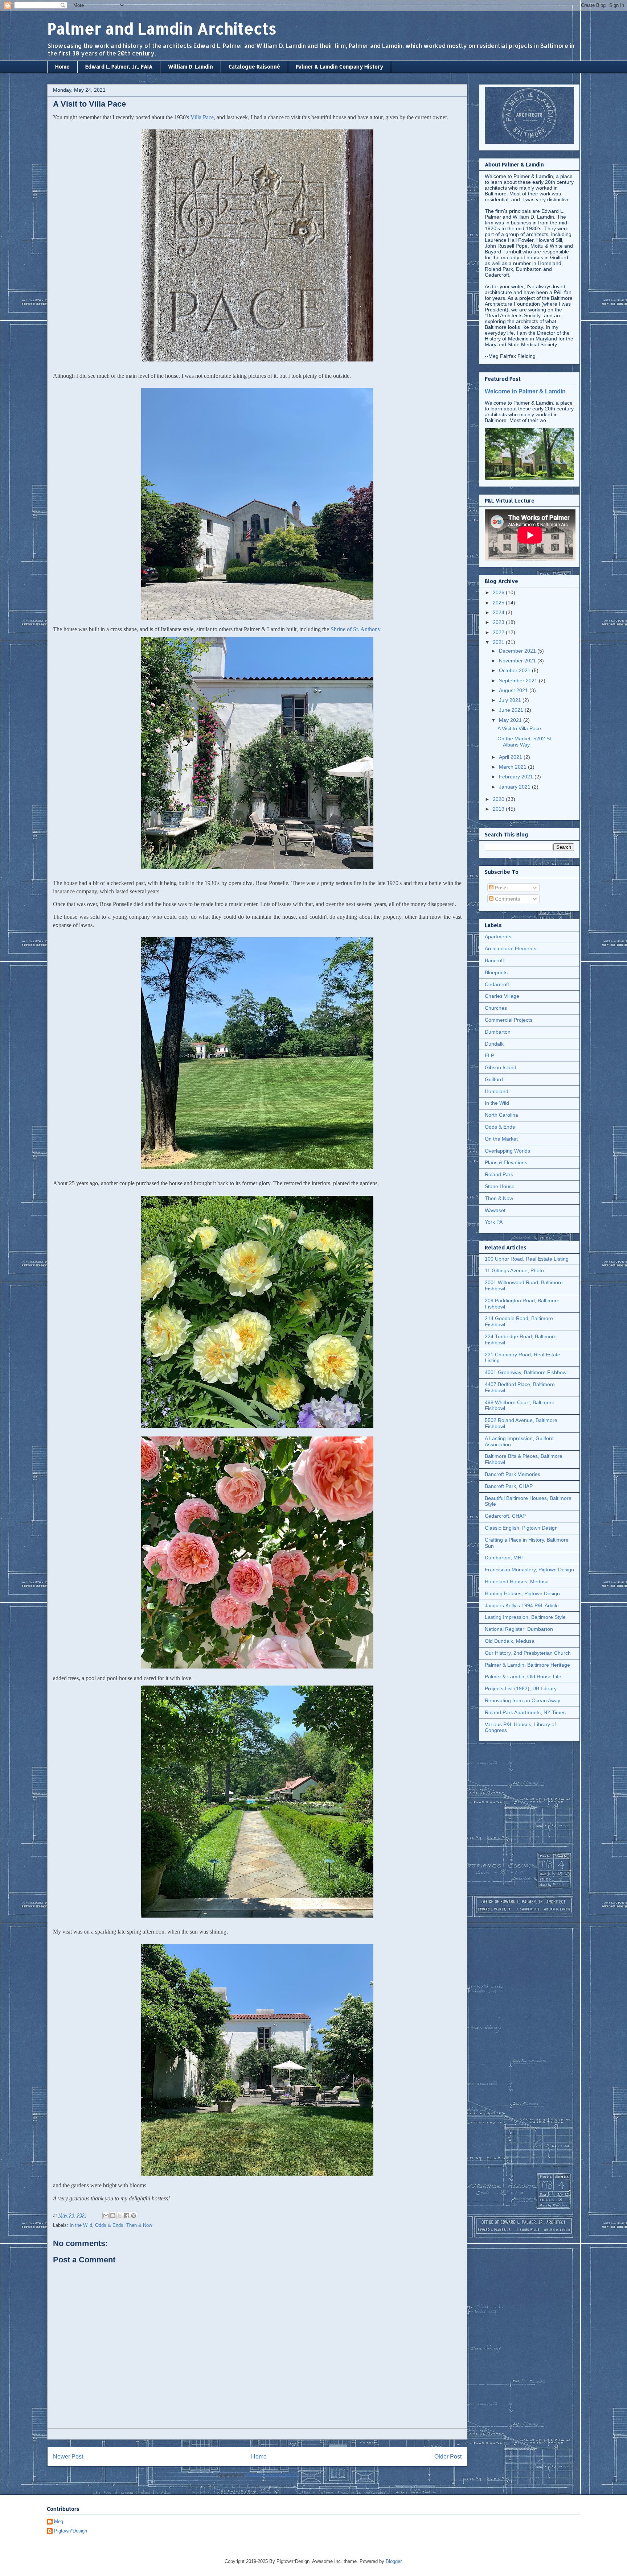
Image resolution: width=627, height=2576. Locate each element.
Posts (501, 888)
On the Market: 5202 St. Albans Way (525, 742)
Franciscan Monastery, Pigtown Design (529, 1570)
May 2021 (511, 720)
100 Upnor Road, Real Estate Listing (527, 1259)
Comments (507, 899)
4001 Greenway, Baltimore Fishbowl (526, 1372)
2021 (499, 642)
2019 (499, 809)
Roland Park (499, 1174)
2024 (499, 612)
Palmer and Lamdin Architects (162, 28)
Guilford (494, 1079)
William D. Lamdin (190, 67)
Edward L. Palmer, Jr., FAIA (119, 67)
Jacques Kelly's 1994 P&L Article (522, 1605)
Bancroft (494, 960)
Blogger (394, 2561)
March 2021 (513, 767)
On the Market (501, 1139)
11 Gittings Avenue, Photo (514, 1270)
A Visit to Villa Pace (519, 728)
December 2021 (518, 651)
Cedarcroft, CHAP (505, 1516)
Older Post (448, 2457)
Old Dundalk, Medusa (510, 1641)
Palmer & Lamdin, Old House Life (523, 1676)
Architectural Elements (511, 948)
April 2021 (511, 757)
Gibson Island (501, 1067)
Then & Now (139, 2225)
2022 (499, 632)
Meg (59, 2521)
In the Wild (81, 2225)
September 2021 (519, 681)
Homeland (497, 1091)
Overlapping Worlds (507, 1151)
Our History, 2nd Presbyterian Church (528, 1653)
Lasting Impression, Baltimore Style (525, 1617)
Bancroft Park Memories (513, 1474)
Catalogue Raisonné (254, 67)
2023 (499, 622)
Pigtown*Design (71, 2531)
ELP (489, 1055)
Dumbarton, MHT (505, 1558)
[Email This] (106, 2216)
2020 (499, 799)
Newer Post (68, 2457)
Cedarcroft (497, 984)
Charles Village (502, 996)
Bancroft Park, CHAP (509, 1486)
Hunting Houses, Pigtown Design (522, 1593)
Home (62, 67)
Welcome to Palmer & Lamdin (525, 391)
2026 (499, 592)
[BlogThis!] (113, 2216)
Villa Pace (202, 117)
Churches (496, 1008)
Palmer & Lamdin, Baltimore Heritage (527, 1665)
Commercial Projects (509, 1020)
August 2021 (514, 690)
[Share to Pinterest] (134, 2216)
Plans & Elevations (506, 1162)
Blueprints (496, 972)
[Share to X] (120, 2216)
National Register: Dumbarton (519, 1629)
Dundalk (494, 1044)
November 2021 (518, 661)
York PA (494, 1222)
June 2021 (512, 710)
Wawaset (495, 1210)
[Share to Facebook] (127, 2216)
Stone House (500, 1186)
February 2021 (517, 777)
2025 (499, 603)
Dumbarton (498, 1032)
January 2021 (515, 787)
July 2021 (511, 700)
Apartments (498, 936)
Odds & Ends (109, 2225)
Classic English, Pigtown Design (521, 1528)
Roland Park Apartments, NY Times (525, 1712)
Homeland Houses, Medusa (517, 1581)
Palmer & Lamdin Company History (339, 67)
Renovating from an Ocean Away (522, 1700)
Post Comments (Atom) (272, 2475)
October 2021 (515, 670)
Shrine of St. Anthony (355, 629)
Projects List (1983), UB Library (521, 1688)
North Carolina (501, 1115)
